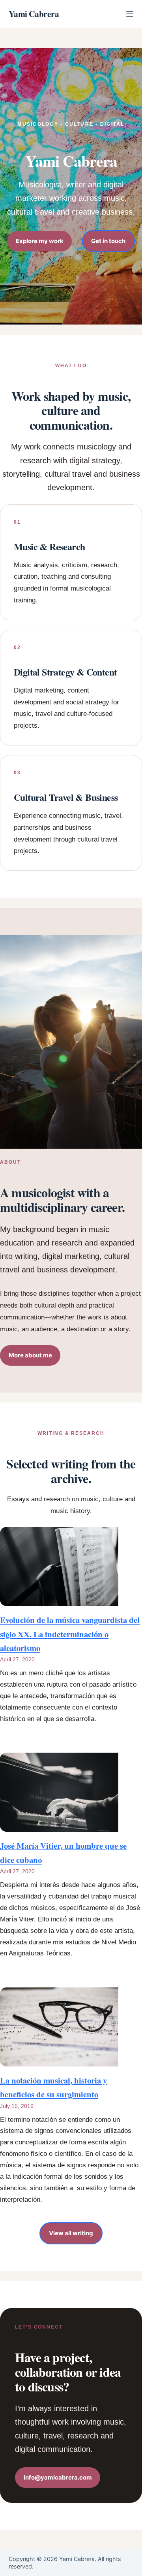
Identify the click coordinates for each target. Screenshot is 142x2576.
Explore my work (40, 241)
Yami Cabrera (34, 14)
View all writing (71, 2233)
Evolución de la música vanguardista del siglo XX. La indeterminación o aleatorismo (70, 1634)
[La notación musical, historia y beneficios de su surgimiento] (59, 2027)
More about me (30, 1355)
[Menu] (130, 14)
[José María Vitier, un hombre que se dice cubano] (59, 1792)
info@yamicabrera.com (58, 2477)
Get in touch (108, 241)
